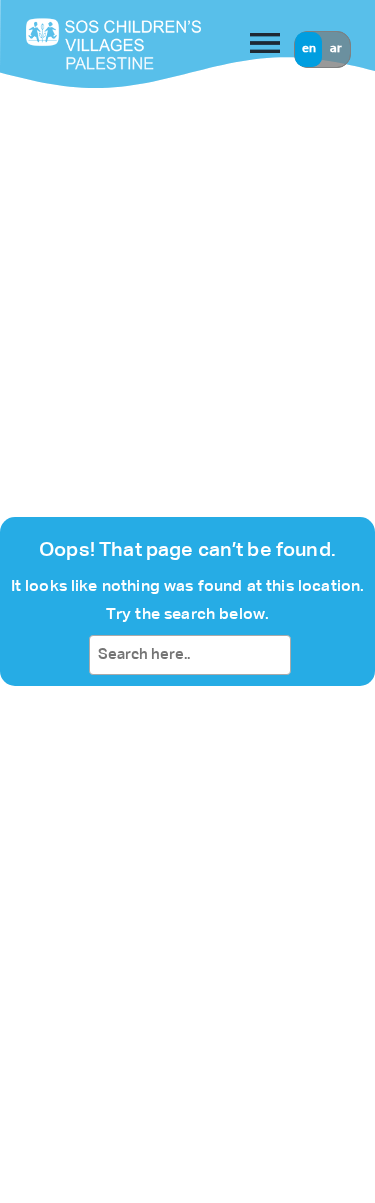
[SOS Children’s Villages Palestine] (83, 43)
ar (336, 49)
